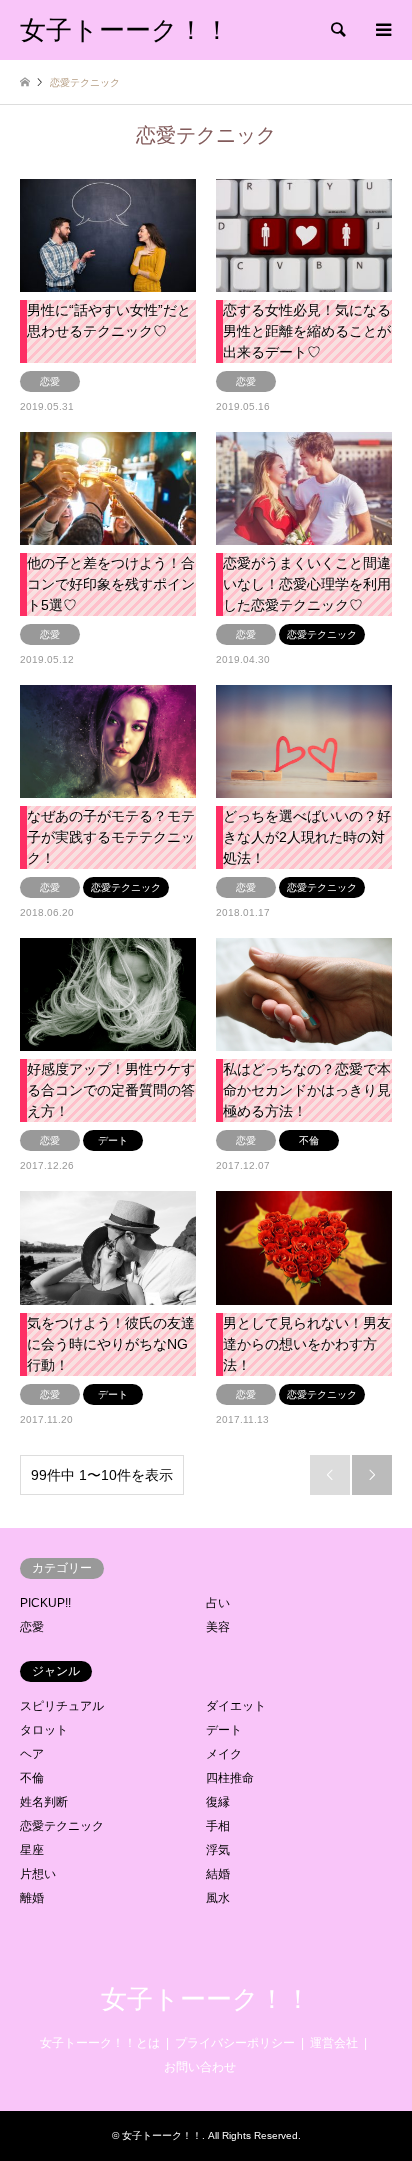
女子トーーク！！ (206, 1999)
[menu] (382, 30)
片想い (38, 1874)
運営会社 (334, 2043)
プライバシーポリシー (235, 2043)
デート (224, 1730)
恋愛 (32, 1627)
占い (218, 1603)
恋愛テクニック (62, 1826)
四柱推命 (230, 1778)
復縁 (218, 1802)
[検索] (337, 30)
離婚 (32, 1898)
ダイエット (236, 1706)
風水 (218, 1898)
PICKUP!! (45, 1603)
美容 (218, 1627)
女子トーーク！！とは (100, 2043)
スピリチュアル (62, 1706)
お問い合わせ (200, 2067)
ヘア (32, 1754)
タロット (44, 1730)
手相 (218, 1826)
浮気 (218, 1850)
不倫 (32, 1778)
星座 (32, 1850)
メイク (224, 1754)
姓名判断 (44, 1802)
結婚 (218, 1874)
